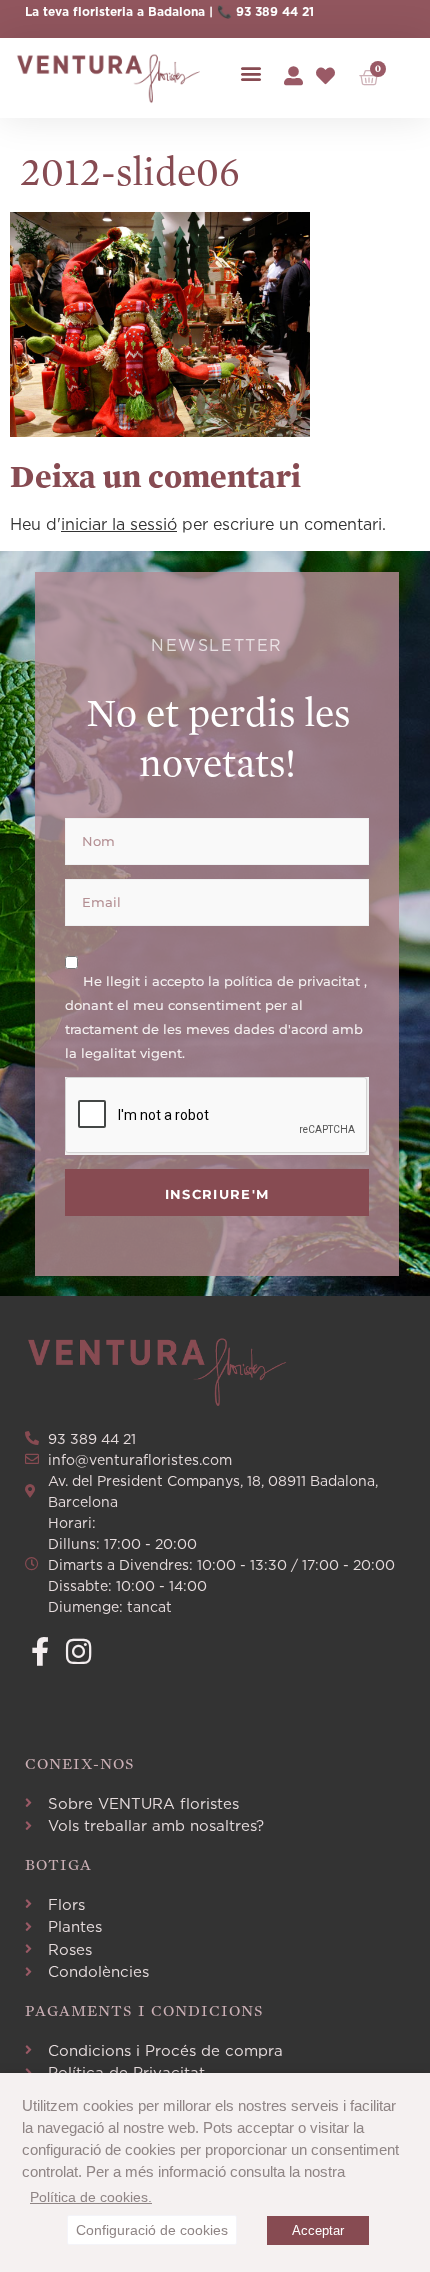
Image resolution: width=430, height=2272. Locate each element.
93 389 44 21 (275, 11)
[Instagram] (78, 1651)
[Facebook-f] (39, 1651)
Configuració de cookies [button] (152, 2230)
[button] (250, 73)
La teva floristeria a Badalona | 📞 (130, 11)
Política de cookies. (91, 2197)
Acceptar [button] (318, 2230)
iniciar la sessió (119, 524)
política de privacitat (294, 980)
